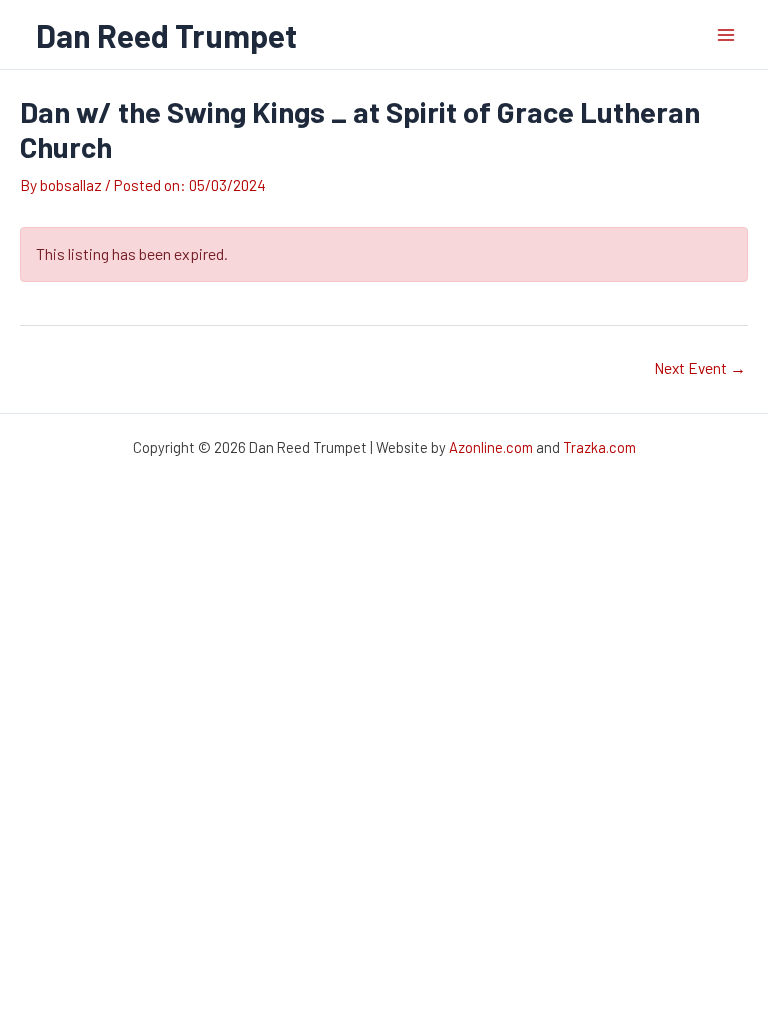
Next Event (700, 367)
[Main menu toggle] (726, 34)
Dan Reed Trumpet (166, 35)
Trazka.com (599, 447)
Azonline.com (491, 447)
